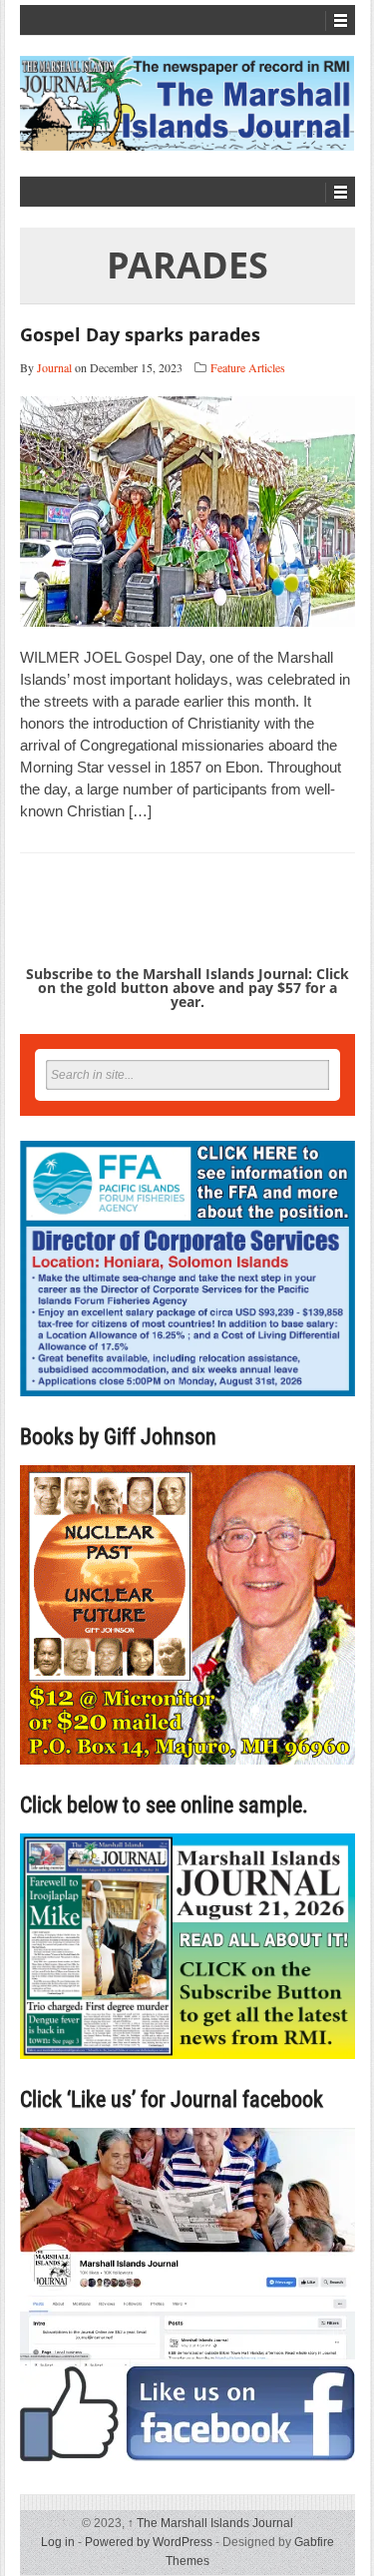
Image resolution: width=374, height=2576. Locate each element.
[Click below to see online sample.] (187, 1946)
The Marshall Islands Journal (210, 2523)
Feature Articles (248, 367)
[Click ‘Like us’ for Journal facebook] (187, 2295)
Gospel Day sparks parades (140, 334)
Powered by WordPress (149, 2542)
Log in (58, 2542)
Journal (54, 367)
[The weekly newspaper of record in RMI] (187, 103)
